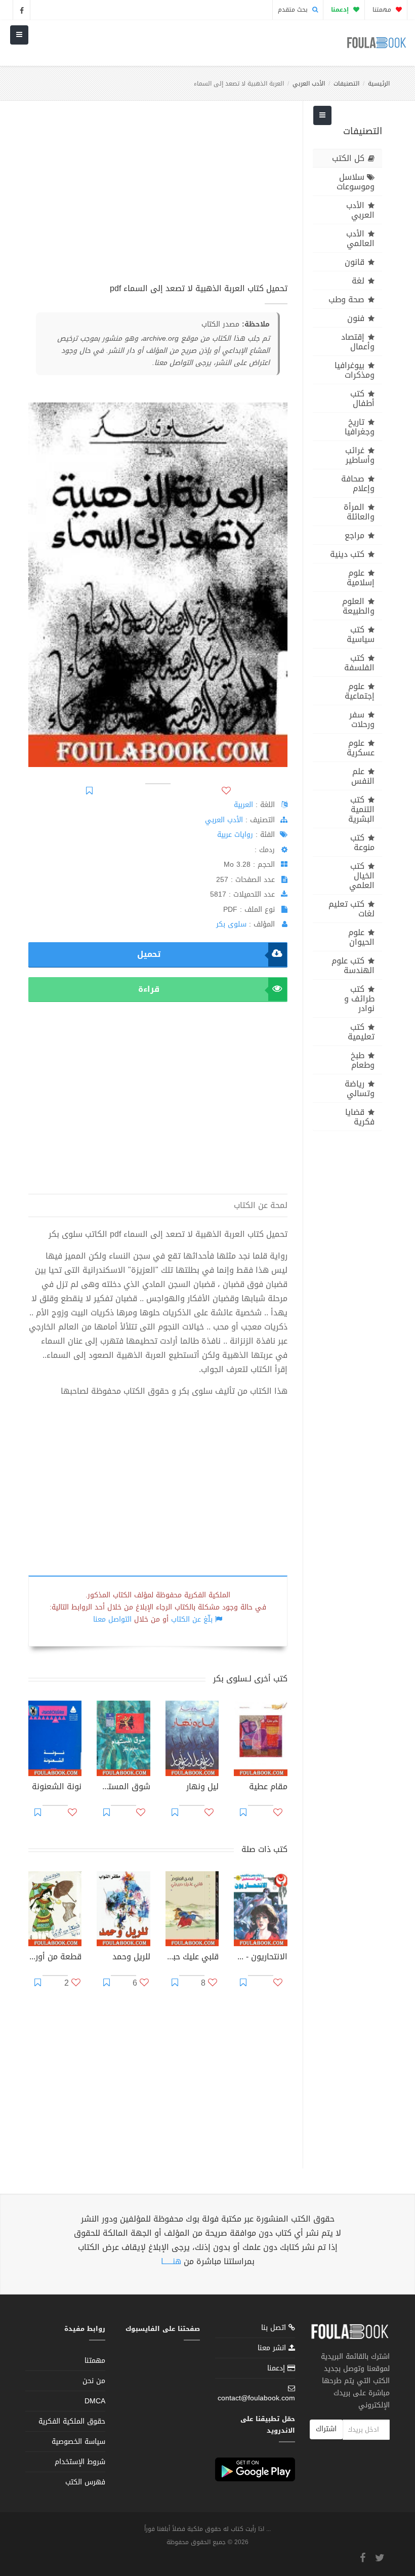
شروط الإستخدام (80, 2462)
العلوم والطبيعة (358, 606)
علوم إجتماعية (360, 691)
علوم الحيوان (361, 937)
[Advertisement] (158, 197)
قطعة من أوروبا (55, 1958)
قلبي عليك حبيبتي (192, 1958)
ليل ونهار (202, 1788)
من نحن (94, 2381)
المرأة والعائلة (359, 512)
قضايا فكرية (360, 1117)
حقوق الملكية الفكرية (72, 2421)
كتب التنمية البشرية (361, 809)
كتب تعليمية (361, 1032)
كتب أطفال (362, 398)
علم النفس (363, 776)
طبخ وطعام (363, 1060)
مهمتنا (383, 10)
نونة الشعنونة (57, 1788)
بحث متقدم (294, 10)
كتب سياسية (361, 634)
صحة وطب (346, 299)
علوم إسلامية (361, 578)
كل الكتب (348, 158)
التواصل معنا (112, 1619)
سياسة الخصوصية (78, 2442)
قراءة (149, 989)
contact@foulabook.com (256, 2398)
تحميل (149, 954)
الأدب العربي (309, 84)
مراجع (355, 535)
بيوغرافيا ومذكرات (355, 370)
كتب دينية (347, 554)
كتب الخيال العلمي (362, 876)
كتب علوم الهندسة (353, 965)
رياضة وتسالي (360, 1089)
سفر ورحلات (362, 719)
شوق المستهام (123, 1788)
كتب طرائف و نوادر (359, 999)
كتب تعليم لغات (351, 909)
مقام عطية (268, 1788)
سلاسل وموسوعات (356, 182)
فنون (356, 318)
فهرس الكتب (85, 2482)
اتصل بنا (275, 2329)
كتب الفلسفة (359, 663)
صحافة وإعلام (358, 484)
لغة (358, 281)
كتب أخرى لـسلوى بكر (250, 1679)
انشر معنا (273, 2348)
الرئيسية (379, 84)
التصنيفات (346, 84)
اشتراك (326, 2429)
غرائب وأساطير (360, 455)
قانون (355, 262)
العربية (243, 805)
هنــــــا (171, 2261)
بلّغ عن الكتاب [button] (192, 1619)
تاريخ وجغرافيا (360, 427)
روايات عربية (235, 835)
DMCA (95, 2401)
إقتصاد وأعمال (358, 342)
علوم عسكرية (361, 748)
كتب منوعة (362, 842)
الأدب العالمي (360, 238)
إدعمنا (277, 2368)
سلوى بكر (231, 924)
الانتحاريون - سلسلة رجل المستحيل (260, 1958)
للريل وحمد (131, 1958)
